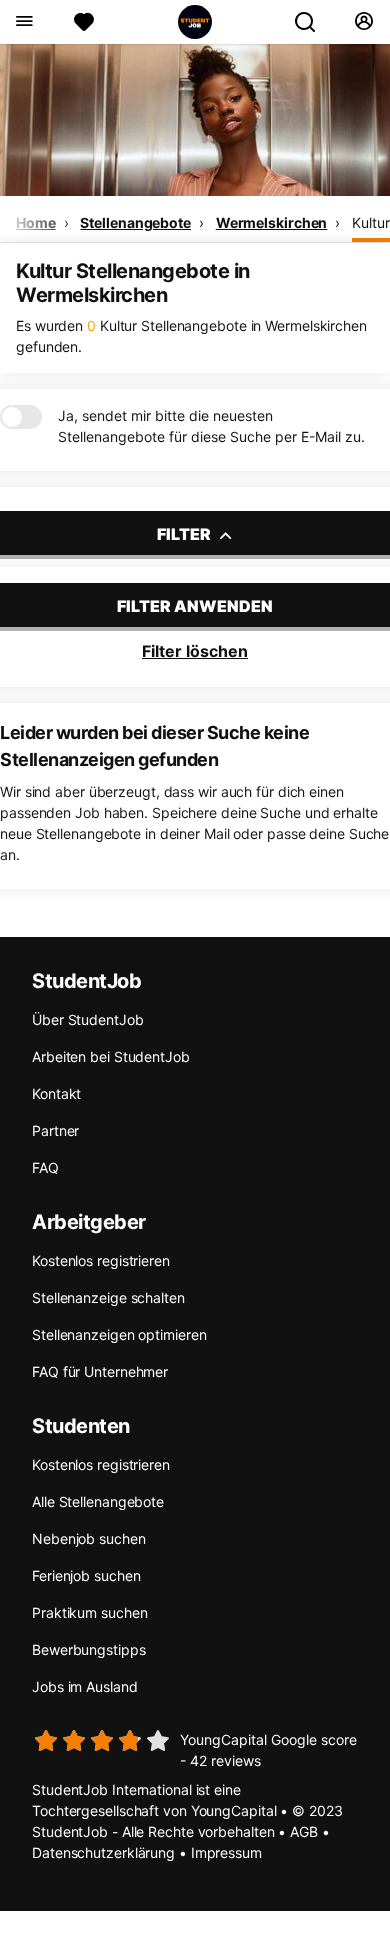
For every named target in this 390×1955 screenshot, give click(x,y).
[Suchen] (313, 22)
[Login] (363, 22)
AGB (304, 1831)
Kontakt (56, 1093)
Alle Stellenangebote (98, 1501)
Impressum (226, 1852)
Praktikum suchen (89, 1612)
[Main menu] (23, 22)
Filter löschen (195, 651)
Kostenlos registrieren (101, 1260)
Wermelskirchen (272, 222)
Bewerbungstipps (89, 1649)
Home (36, 222)
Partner (55, 1130)
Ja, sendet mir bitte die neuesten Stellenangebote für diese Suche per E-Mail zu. (211, 426)
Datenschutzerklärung (103, 1852)
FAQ (45, 1167)
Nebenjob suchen (89, 1538)
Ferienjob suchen (86, 1575)
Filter (185, 534)
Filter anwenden (195, 606)
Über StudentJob (88, 1019)
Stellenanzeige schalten (108, 1297)
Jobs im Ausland (85, 1686)
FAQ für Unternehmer (100, 1371)
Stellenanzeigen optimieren (119, 1334)
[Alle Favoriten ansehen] (84, 22)
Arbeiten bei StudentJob (111, 1056)
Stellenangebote (135, 222)
